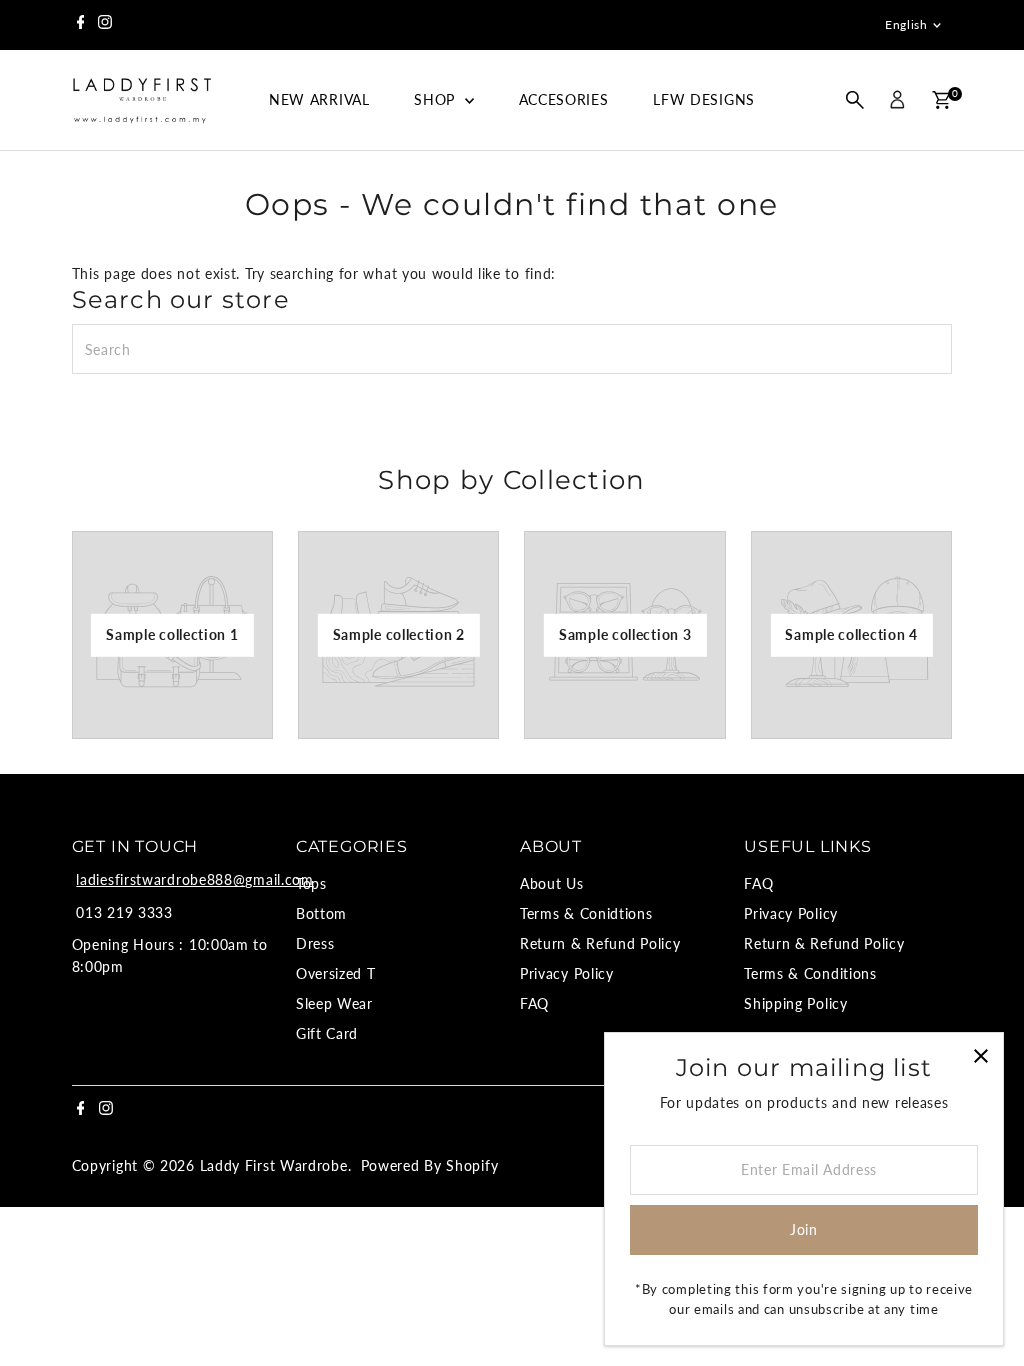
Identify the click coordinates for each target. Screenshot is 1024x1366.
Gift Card (327, 1033)
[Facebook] (81, 25)
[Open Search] (855, 100)
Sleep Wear (334, 1003)
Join (804, 1229)
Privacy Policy (567, 973)
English (906, 24)
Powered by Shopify (430, 1165)
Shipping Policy (796, 1003)
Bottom (321, 913)
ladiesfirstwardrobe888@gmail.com (194, 879)
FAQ (534, 1003)
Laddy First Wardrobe (274, 1165)
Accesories (564, 99)
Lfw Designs (704, 99)
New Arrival (319, 99)
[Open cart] (941, 100)
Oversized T (336, 973)
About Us (552, 883)
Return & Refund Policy (600, 943)
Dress (315, 943)
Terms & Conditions (810, 973)
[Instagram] (105, 25)
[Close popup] (980, 1055)
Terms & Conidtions (586, 913)
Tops (311, 883)
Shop (437, 99)
